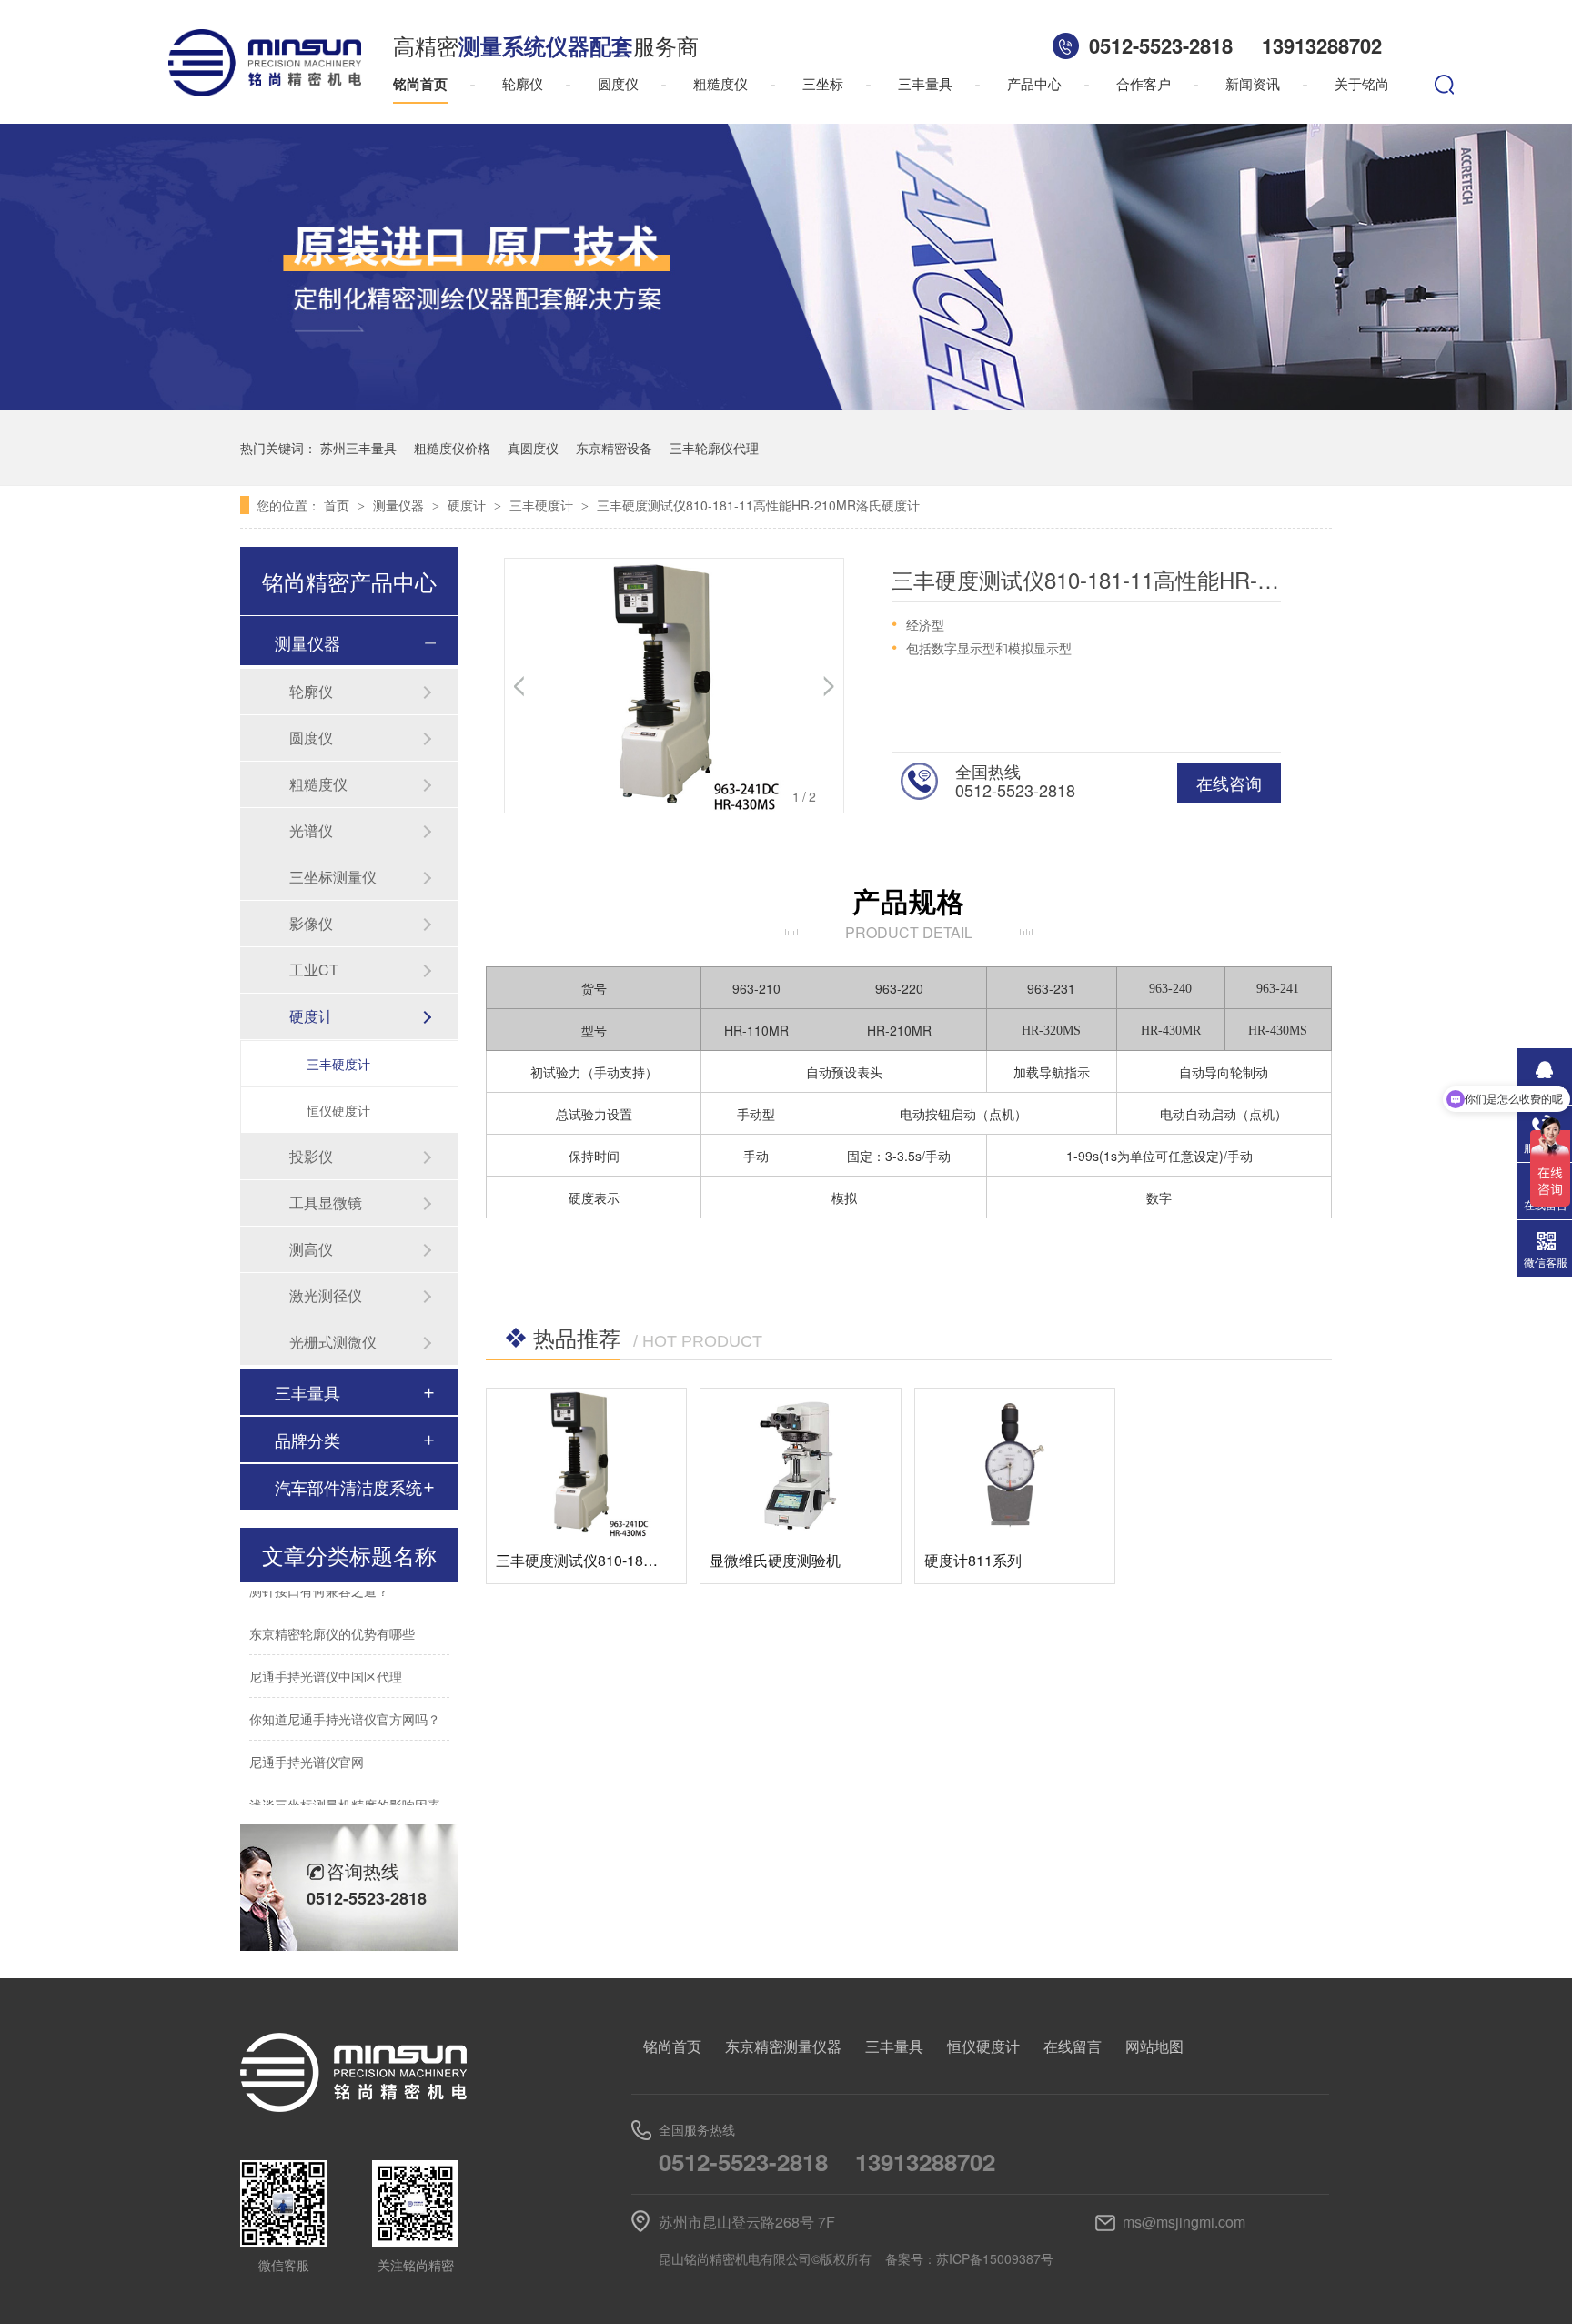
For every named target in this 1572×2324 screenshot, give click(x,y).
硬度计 (469, 505)
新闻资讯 (1253, 83)
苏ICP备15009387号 (995, 2258)
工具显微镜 (326, 1202)
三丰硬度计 (543, 505)
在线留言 (1073, 2046)
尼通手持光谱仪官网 (307, 1745)
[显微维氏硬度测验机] (800, 1463)
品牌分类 (307, 1440)
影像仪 (311, 923)
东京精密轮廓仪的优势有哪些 (332, 1617)
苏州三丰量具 (358, 448)
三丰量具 (925, 83)
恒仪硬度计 (338, 1110)
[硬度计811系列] (1015, 1463)
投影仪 (311, 1156)
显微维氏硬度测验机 (775, 1560)
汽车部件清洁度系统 (348, 1487)
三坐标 (823, 83)
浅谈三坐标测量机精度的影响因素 (345, 1788)
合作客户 (1144, 83)
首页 (338, 505)
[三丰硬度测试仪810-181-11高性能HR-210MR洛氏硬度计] (586, 1463)
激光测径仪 (326, 1295)
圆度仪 (618, 83)
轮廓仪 (523, 83)
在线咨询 (1229, 783)
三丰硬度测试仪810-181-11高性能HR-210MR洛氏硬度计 (758, 505)
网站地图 (1154, 2046)
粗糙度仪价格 (452, 448)
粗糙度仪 (720, 83)
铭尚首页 (420, 84)
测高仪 (311, 1249)
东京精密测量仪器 (783, 2046)
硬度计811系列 (973, 1560)
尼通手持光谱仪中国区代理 (326, 1660)
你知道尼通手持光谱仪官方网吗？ (345, 1703)
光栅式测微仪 (333, 1342)
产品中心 (1034, 83)
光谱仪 (311, 830)
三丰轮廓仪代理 (714, 448)
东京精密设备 (614, 448)
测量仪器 (400, 505)
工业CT (314, 970)
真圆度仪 (533, 448)
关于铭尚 (1362, 83)
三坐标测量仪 (333, 877)
